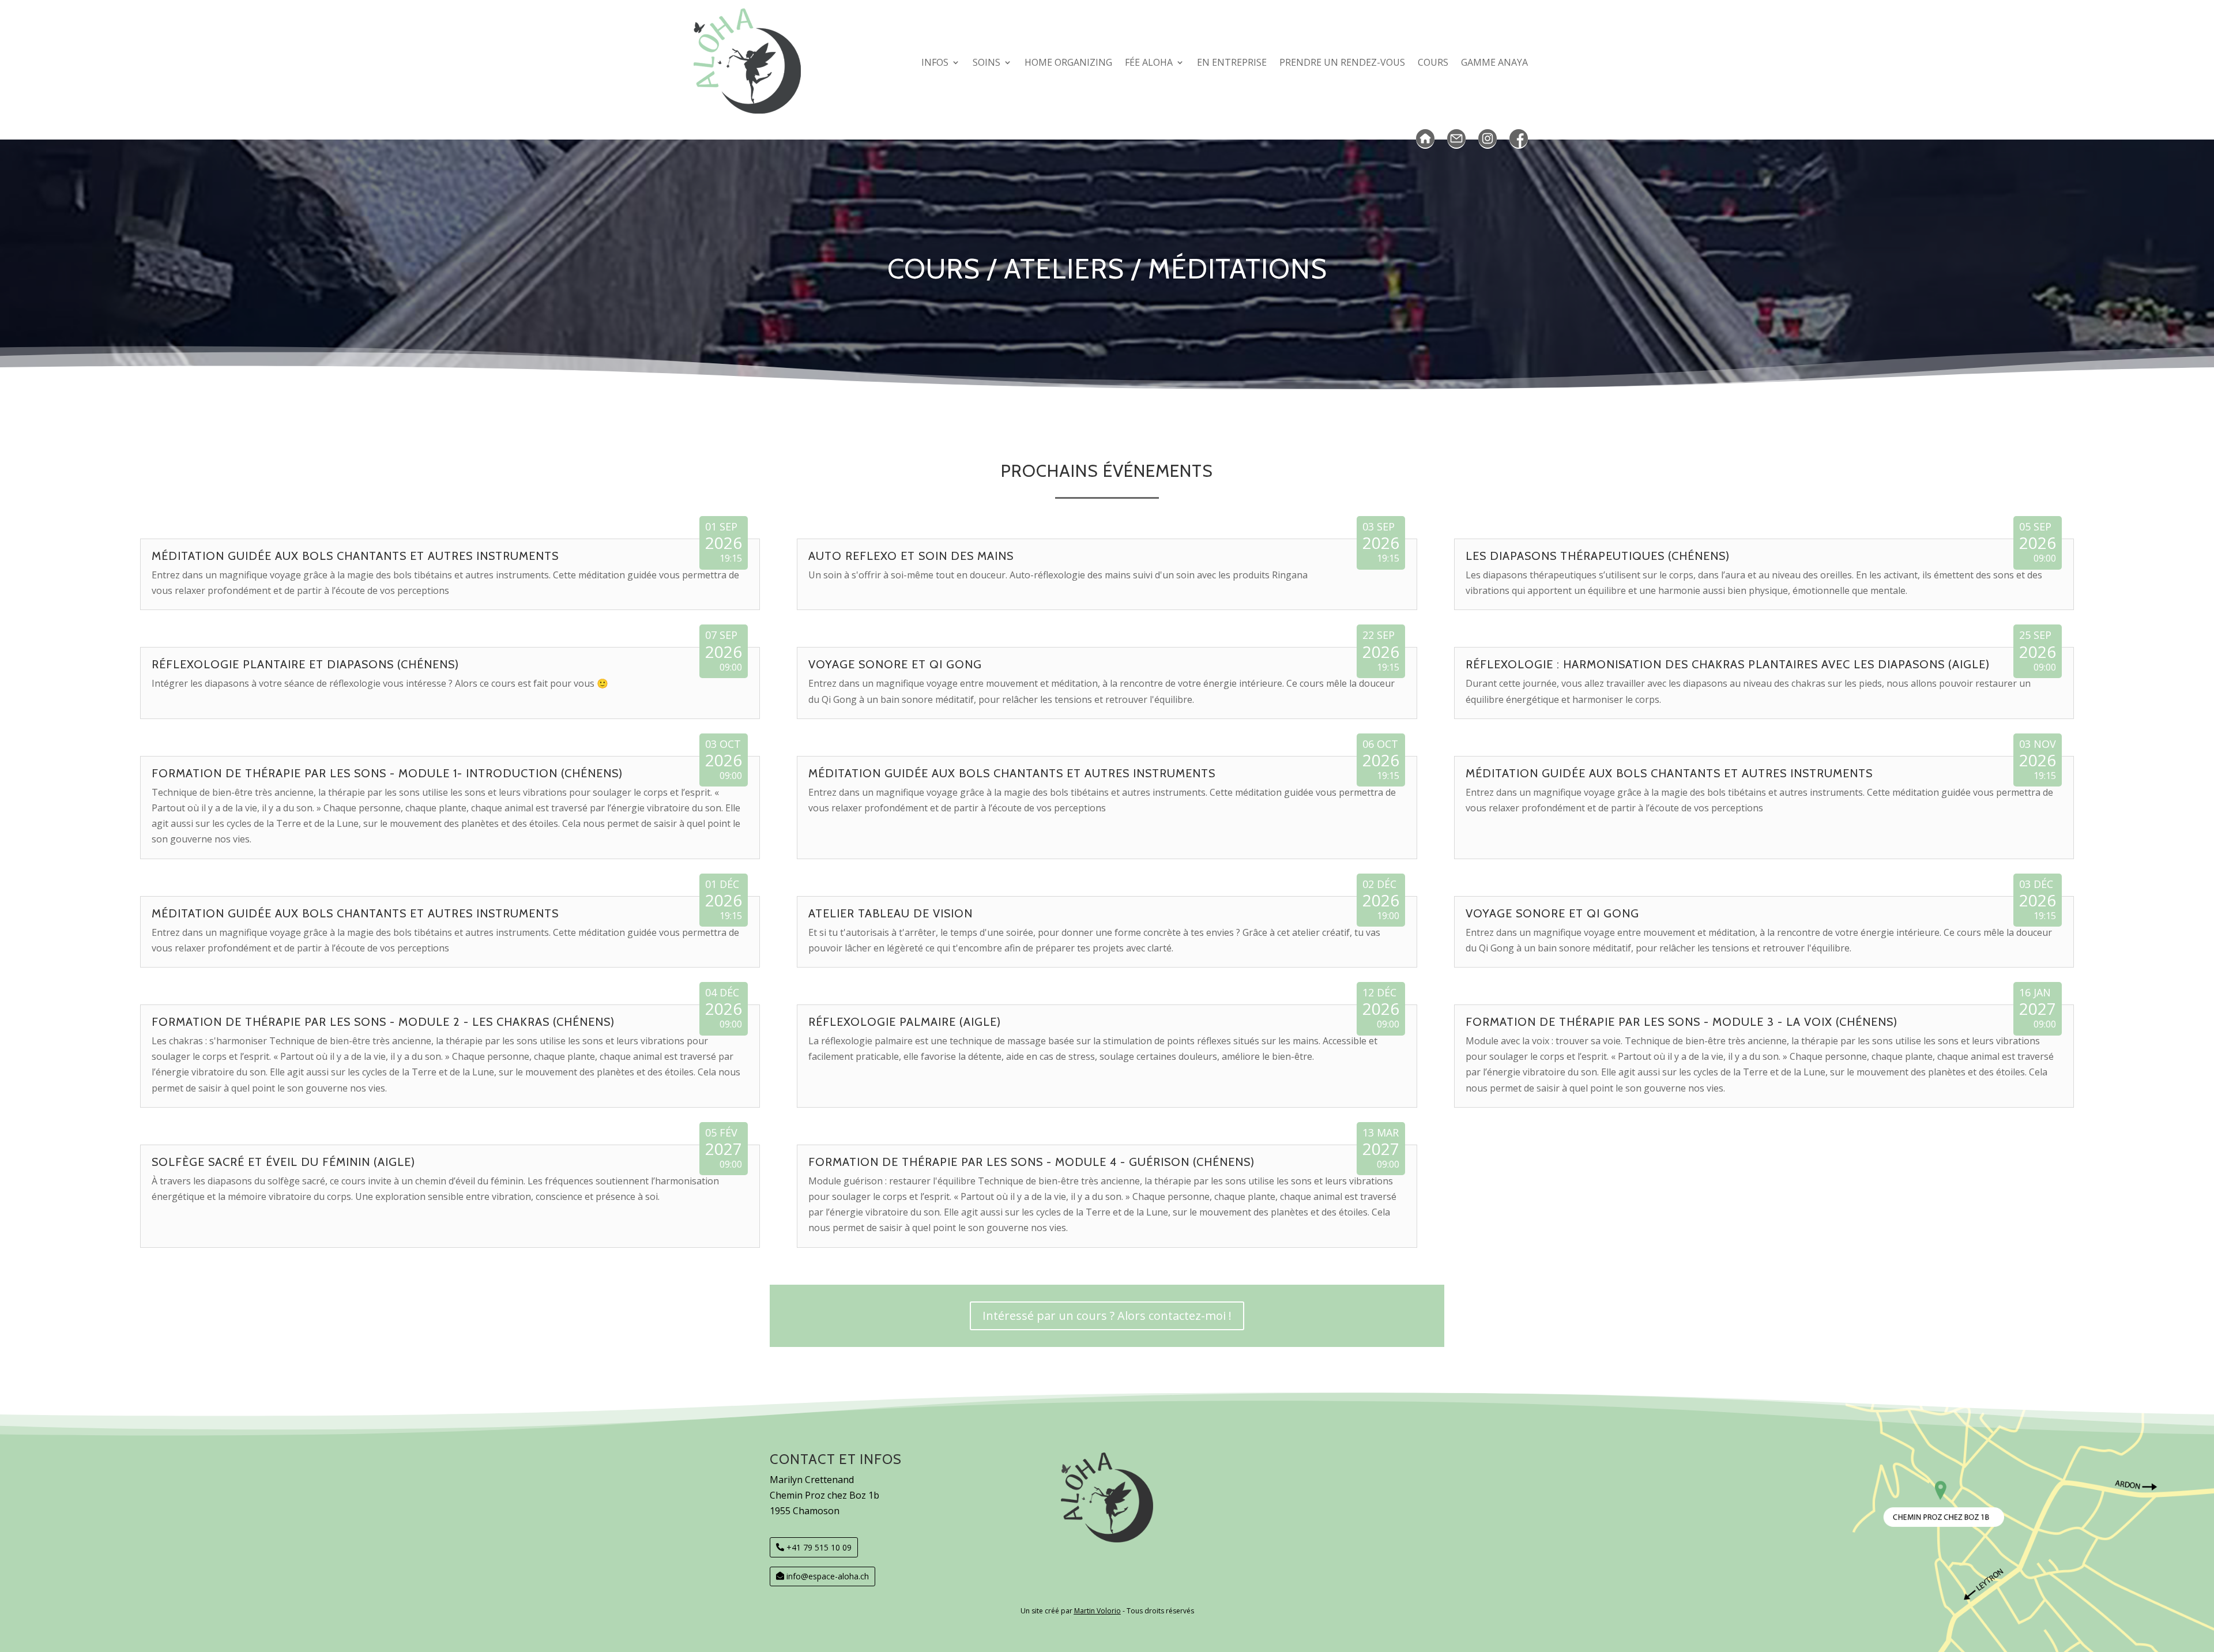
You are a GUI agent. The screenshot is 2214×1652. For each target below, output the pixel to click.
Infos (935, 62)
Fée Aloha (1149, 62)
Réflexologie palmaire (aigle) (905, 1022)
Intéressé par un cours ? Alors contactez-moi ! (1107, 1316)
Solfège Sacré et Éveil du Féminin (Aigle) (283, 1162)
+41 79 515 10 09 (819, 1547)
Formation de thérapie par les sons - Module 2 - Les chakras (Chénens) (383, 1022)
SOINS (986, 62)
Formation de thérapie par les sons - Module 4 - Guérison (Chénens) (1031, 1162)
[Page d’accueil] (1425, 139)
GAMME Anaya (1494, 62)
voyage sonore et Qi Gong (895, 664)
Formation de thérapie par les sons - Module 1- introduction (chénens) (387, 773)
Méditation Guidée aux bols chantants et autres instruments (355, 556)
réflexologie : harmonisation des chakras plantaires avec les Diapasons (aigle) (1728, 664)
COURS (1433, 62)
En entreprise (1232, 62)
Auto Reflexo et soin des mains (911, 556)
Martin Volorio (1097, 1611)
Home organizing (1068, 62)
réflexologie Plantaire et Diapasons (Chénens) (305, 664)
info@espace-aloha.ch (828, 1576)
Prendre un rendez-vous (1342, 62)
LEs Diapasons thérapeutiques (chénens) (1598, 556)
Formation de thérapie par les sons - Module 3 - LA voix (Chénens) (1682, 1022)
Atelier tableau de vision (891, 913)
